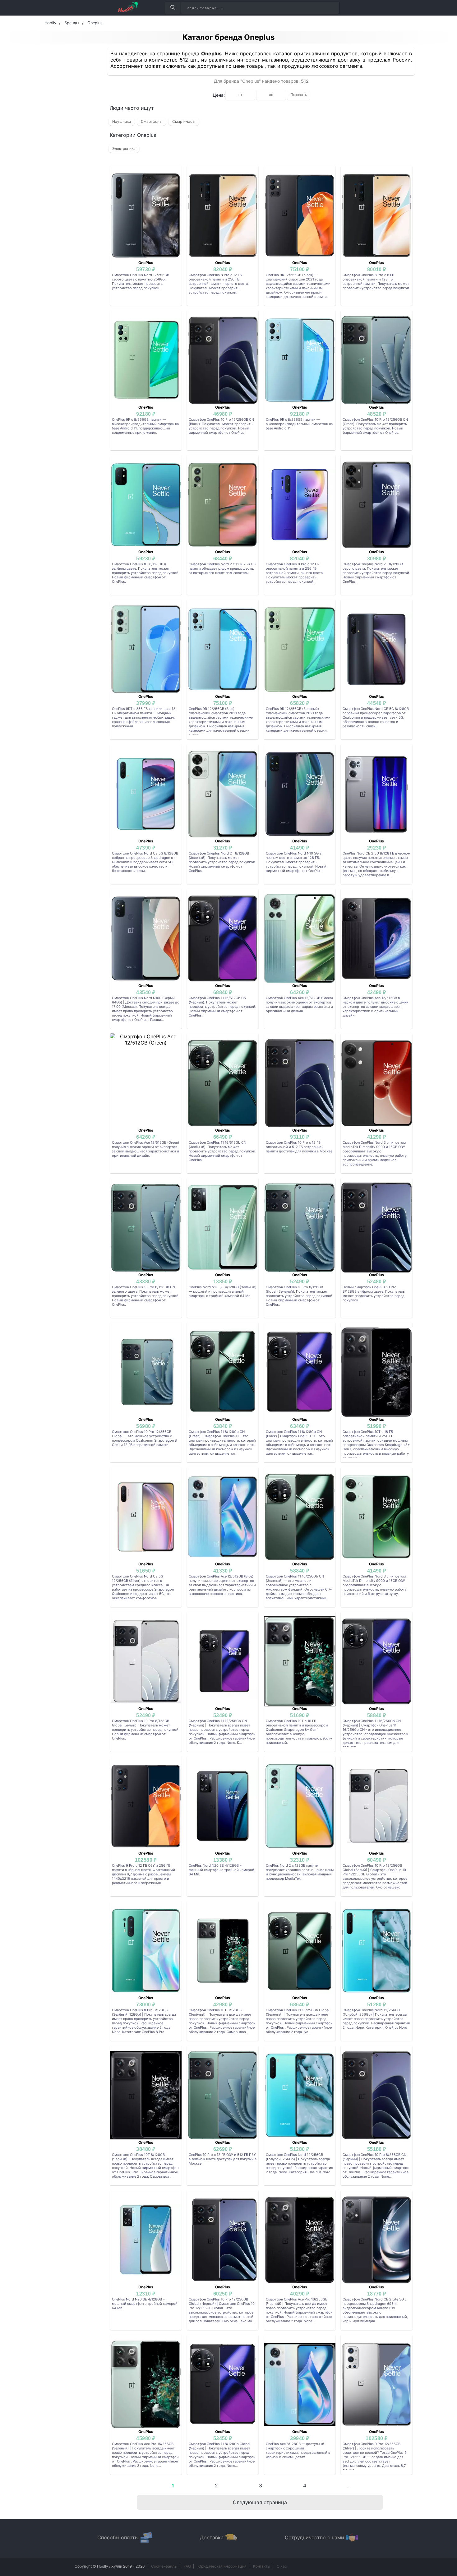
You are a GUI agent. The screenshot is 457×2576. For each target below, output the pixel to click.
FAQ (187, 2566)
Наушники (122, 121)
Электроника (124, 148)
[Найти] (173, 8)
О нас (282, 2566)
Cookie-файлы (164, 2566)
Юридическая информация (222, 2566)
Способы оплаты (118, 2537)
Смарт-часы (184, 121)
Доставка (212, 2537)
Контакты (262, 2566)
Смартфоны (152, 121)
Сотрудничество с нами (314, 2537)
